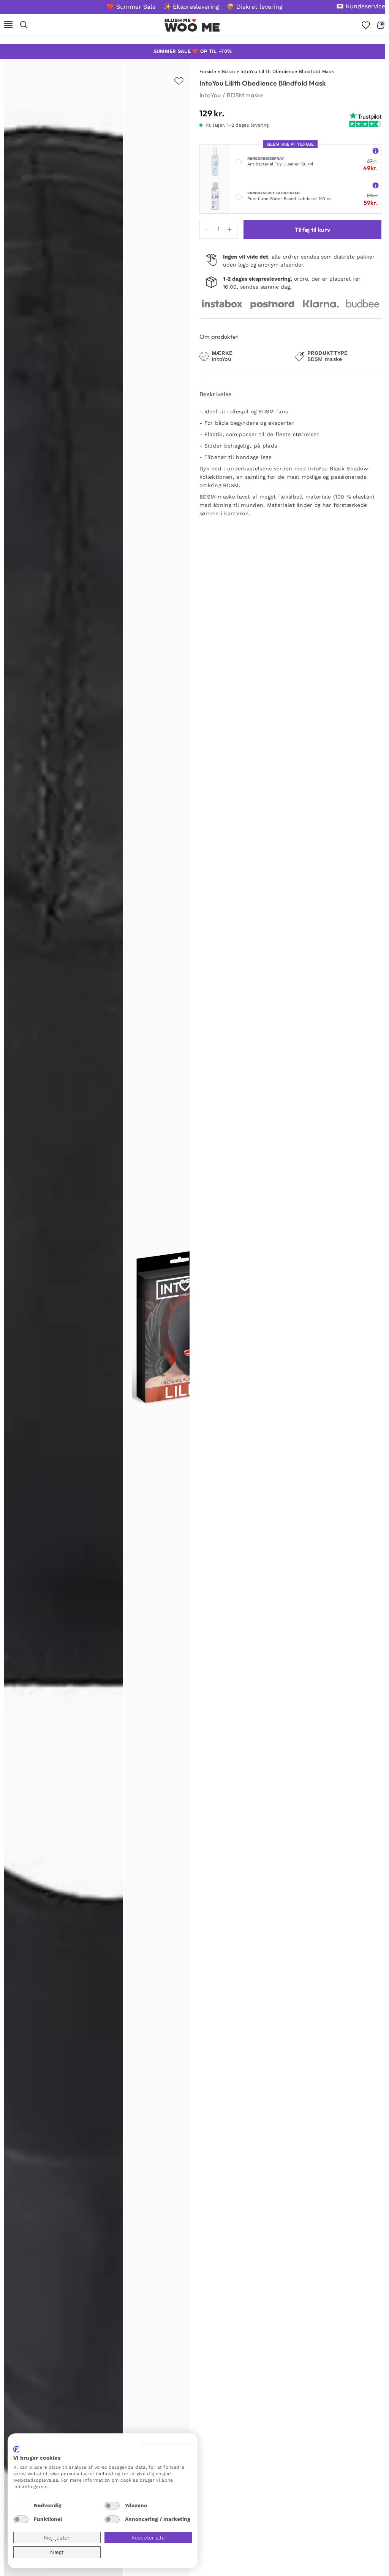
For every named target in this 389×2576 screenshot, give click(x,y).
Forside (208, 71)
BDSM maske (245, 95)
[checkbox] (21, 2506)
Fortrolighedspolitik (167, 2443)
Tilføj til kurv (313, 230)
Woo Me (192, 27)
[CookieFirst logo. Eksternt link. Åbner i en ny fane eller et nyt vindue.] (16, 2449)
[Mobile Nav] (8, 25)
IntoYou (210, 95)
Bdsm (228, 71)
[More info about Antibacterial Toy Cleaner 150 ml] (376, 150)
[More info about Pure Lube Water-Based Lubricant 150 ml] (376, 185)
